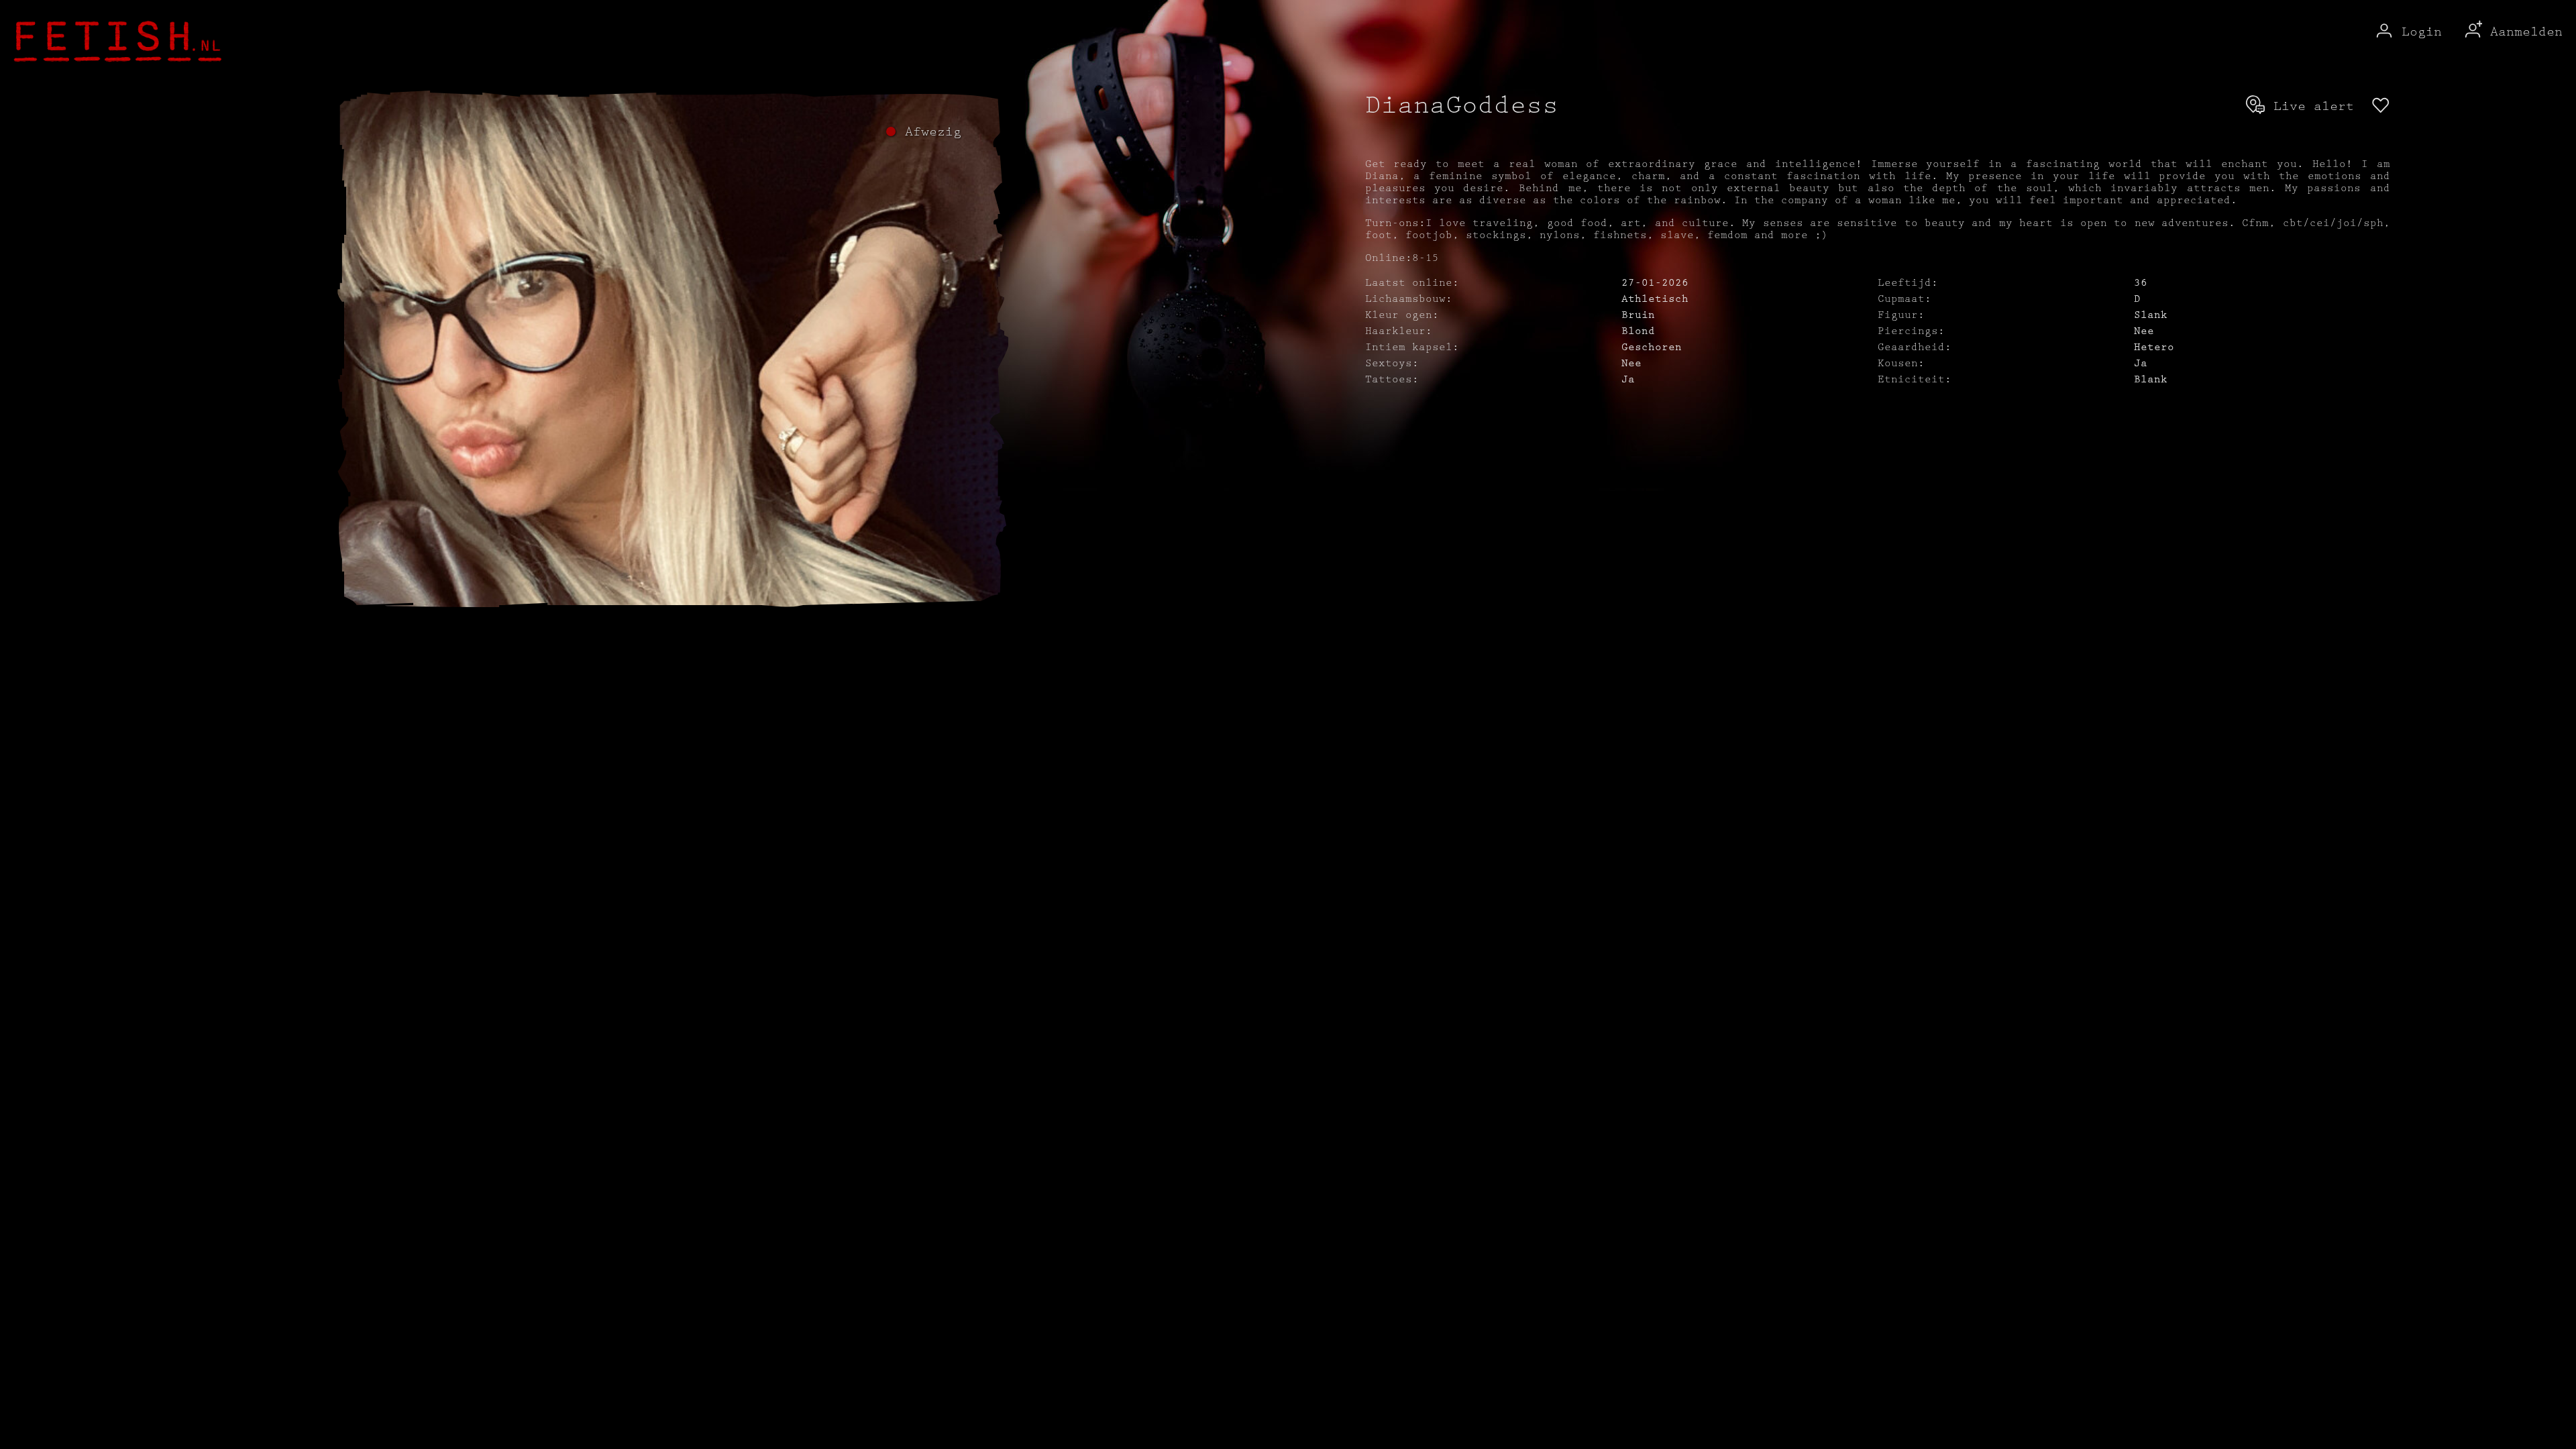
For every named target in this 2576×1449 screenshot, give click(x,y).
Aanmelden (2522, 32)
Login (2418, 32)
